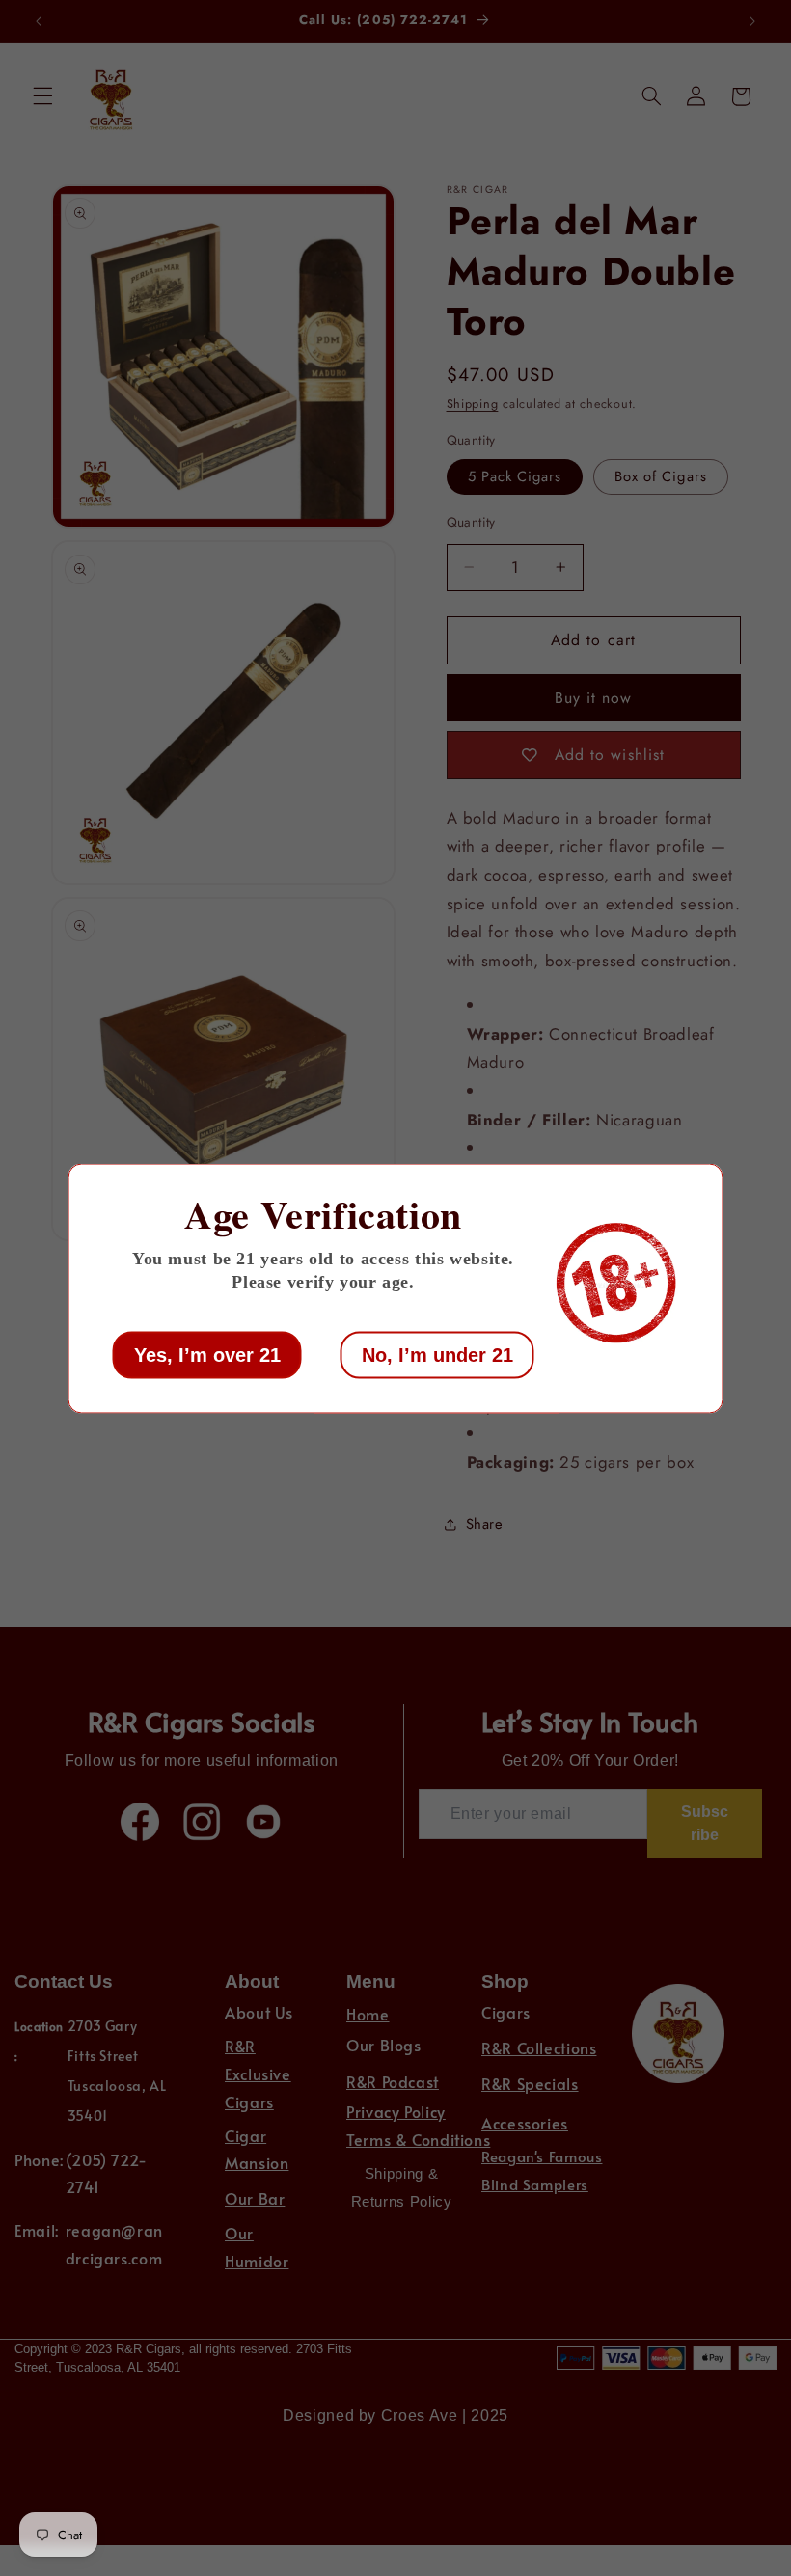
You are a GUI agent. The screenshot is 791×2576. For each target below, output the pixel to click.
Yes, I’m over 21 (207, 1354)
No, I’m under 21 (437, 1354)
